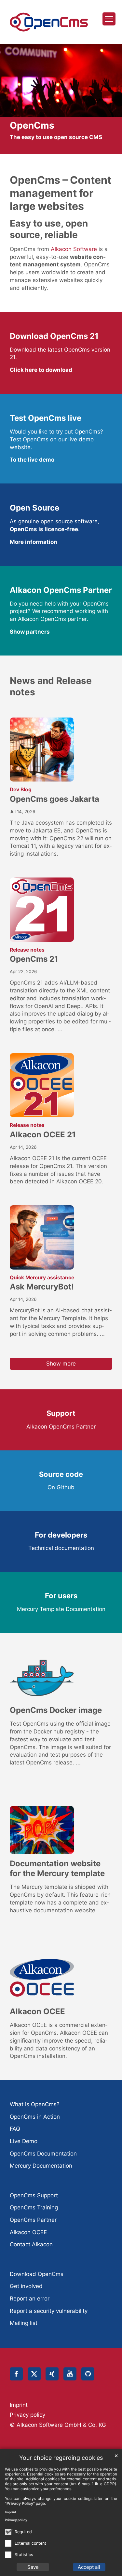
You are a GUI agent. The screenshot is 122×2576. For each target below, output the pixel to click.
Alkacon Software (74, 249)
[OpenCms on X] (34, 2374)
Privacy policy (16, 2520)
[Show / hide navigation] (109, 19)
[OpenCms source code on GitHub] (88, 2374)
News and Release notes (51, 686)
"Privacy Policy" (20, 2503)
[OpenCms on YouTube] (70, 2374)
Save (33, 2567)
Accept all (89, 2567)
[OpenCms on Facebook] (16, 2374)
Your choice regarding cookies (61, 2458)
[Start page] (49, 22)
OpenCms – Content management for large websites (61, 193)
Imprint (11, 2512)
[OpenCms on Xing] (52, 2374)
